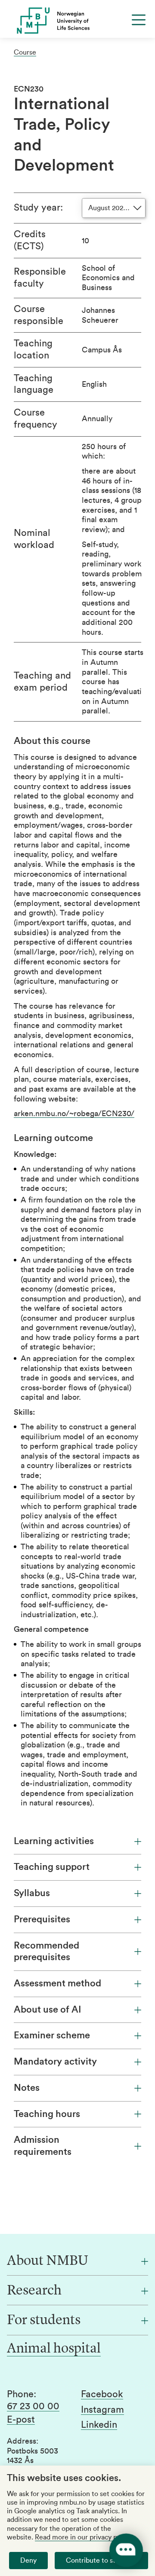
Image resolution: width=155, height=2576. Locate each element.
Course (25, 52)
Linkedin (99, 2425)
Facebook (102, 2394)
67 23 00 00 (33, 2406)
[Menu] (139, 20)
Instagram (102, 2410)
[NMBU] (77, 21)
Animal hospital (54, 2349)
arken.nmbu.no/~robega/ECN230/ (74, 1114)
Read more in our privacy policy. (84, 2537)
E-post (21, 2420)
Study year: (38, 208)
